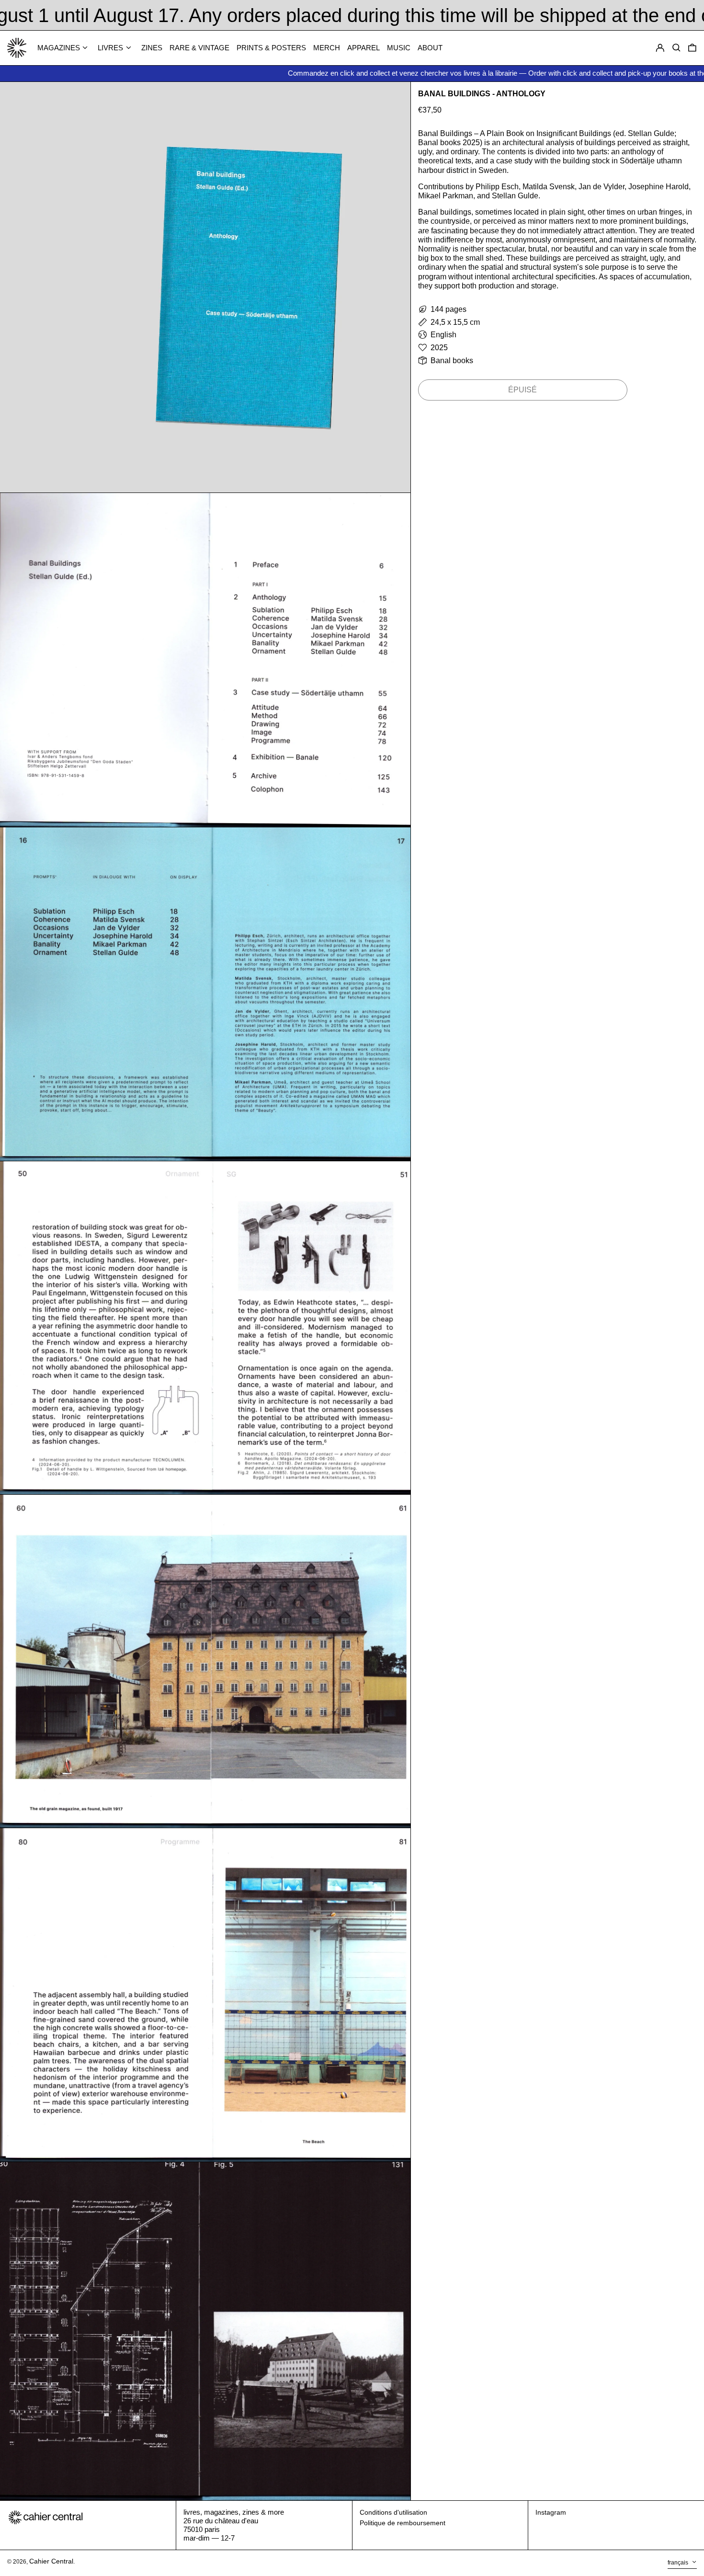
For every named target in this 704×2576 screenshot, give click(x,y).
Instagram (551, 2512)
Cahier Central (51, 2561)
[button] (692, 48)
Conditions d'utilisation (393, 2512)
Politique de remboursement (403, 2523)
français (679, 2563)
